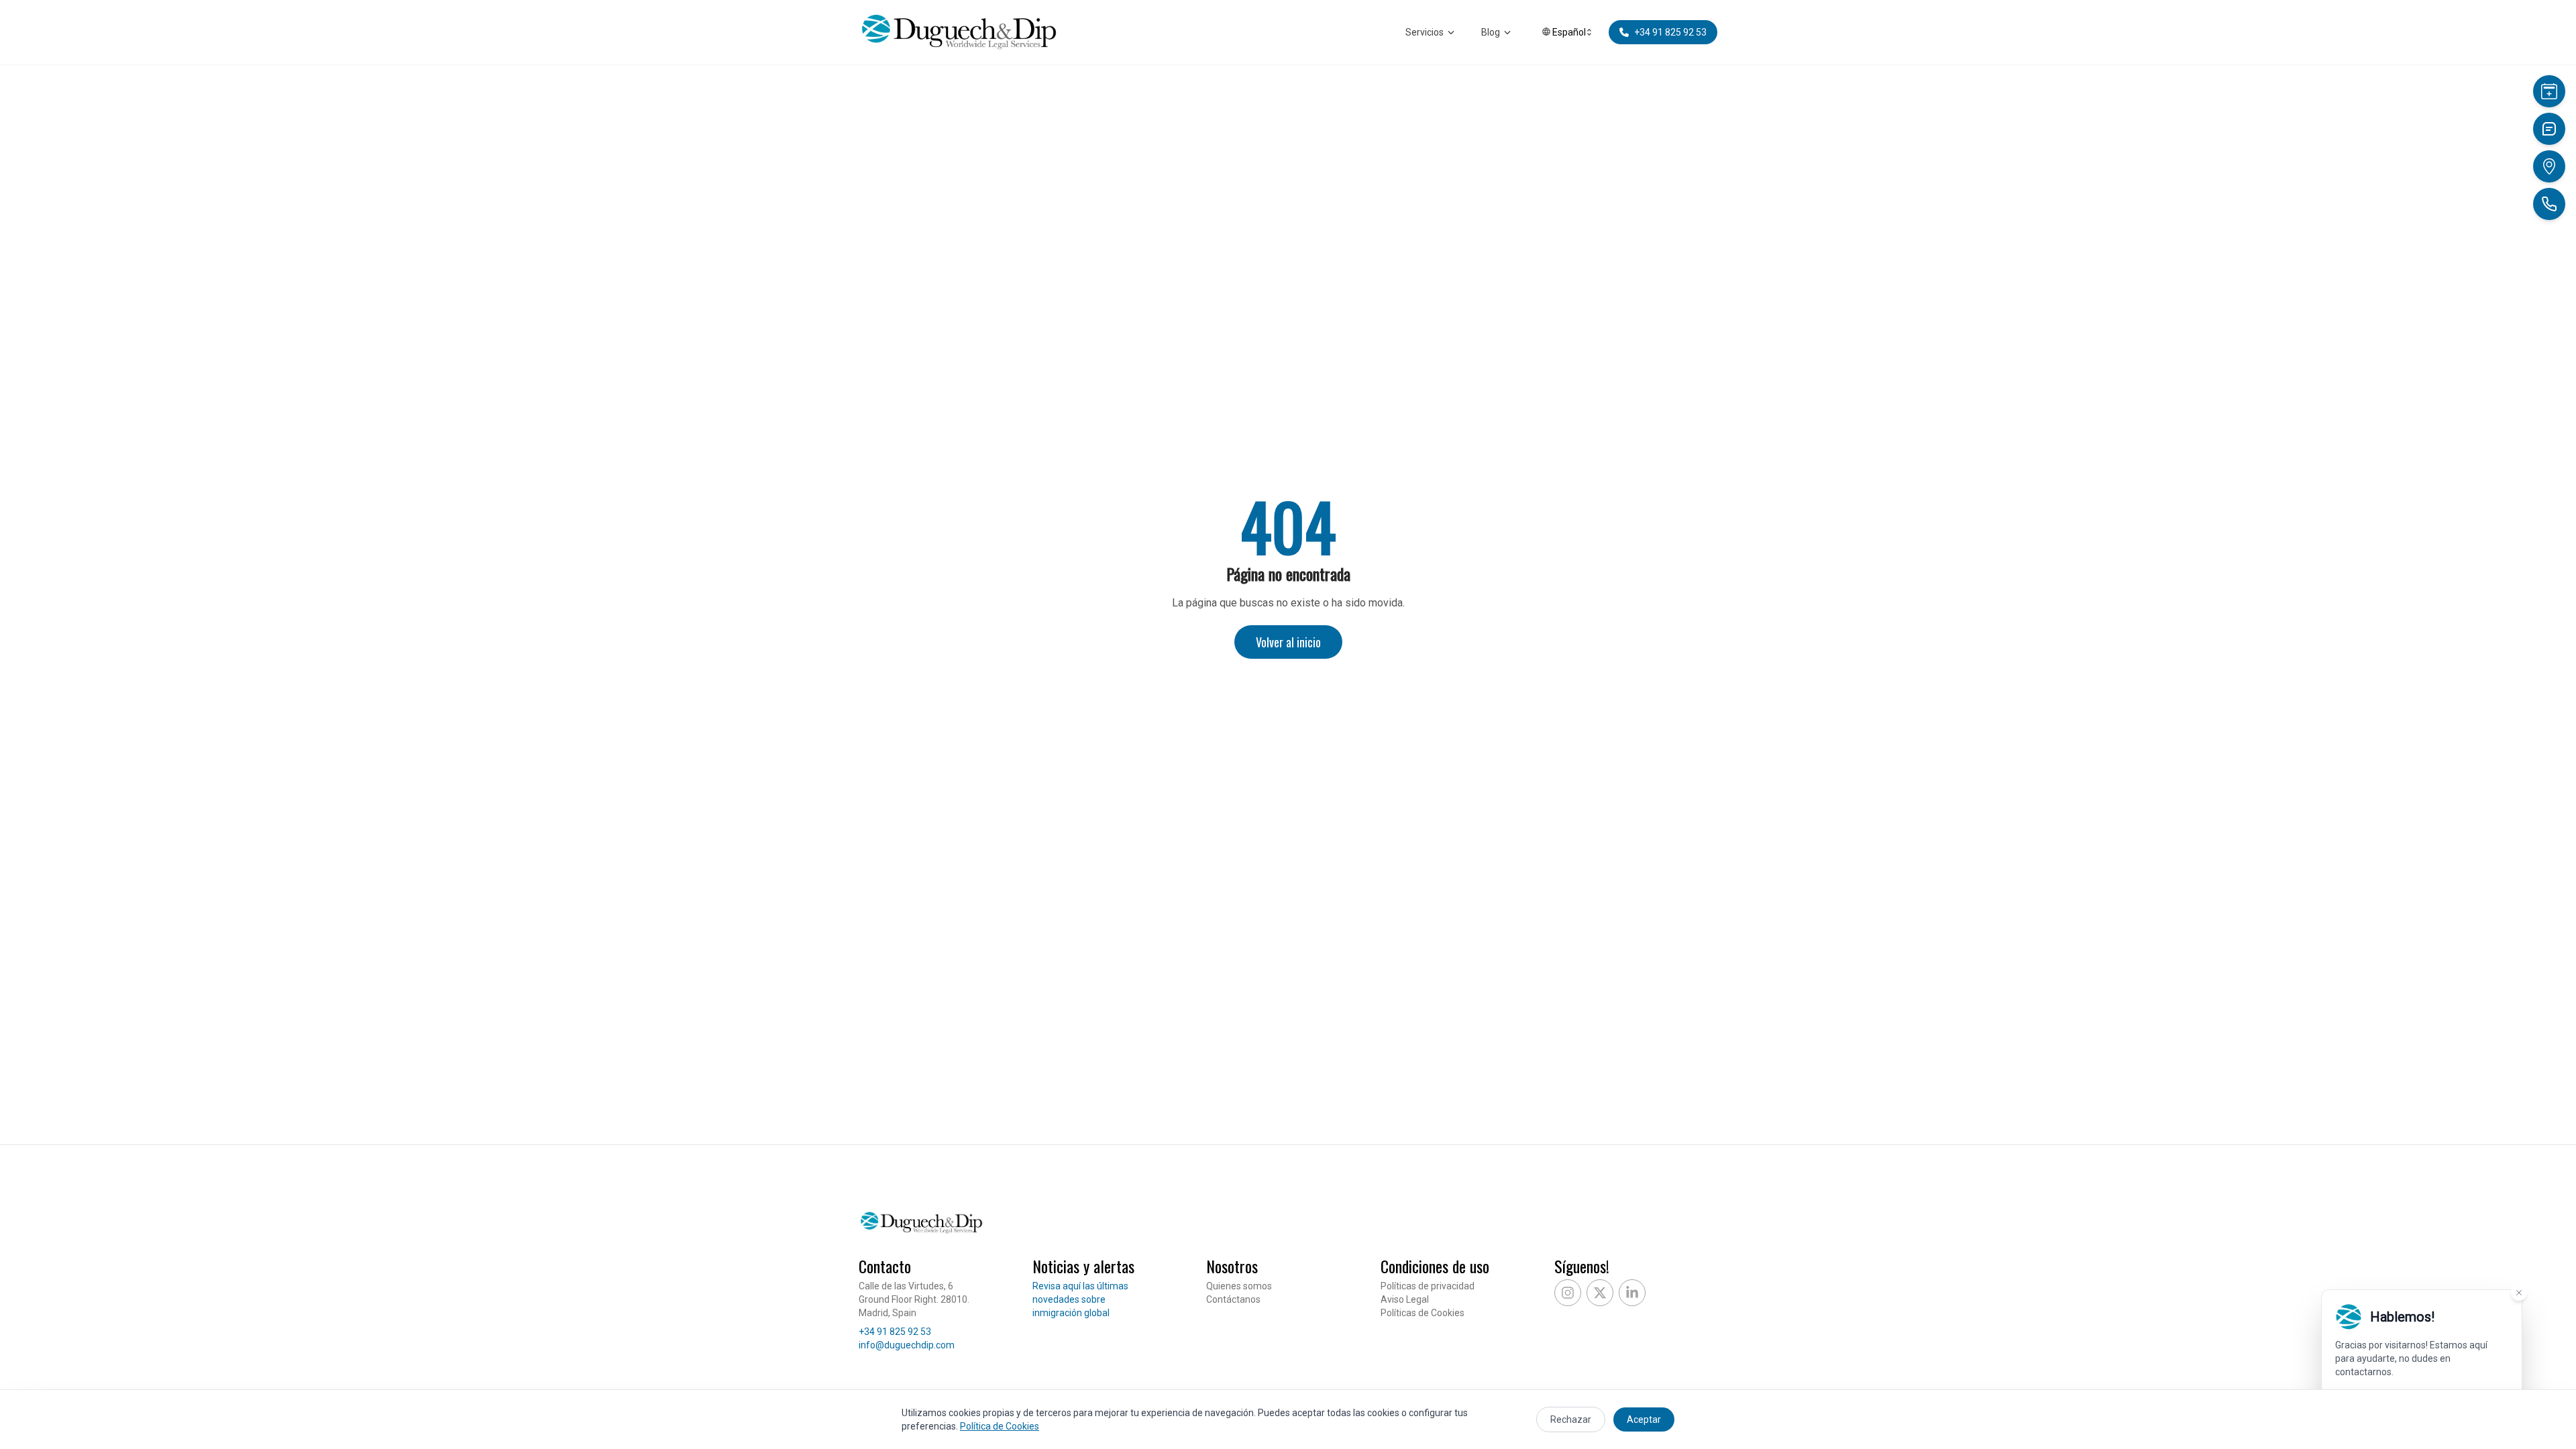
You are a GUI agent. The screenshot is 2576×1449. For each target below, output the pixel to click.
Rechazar (1571, 1419)
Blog (1491, 32)
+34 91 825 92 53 (895, 1332)
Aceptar (1644, 1419)
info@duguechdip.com (907, 1345)
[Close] (2519, 1293)
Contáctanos (1233, 1299)
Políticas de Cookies (1423, 1313)
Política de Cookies (1000, 1426)
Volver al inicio (1288, 642)
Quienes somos (1239, 1286)
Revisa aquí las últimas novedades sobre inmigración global (1080, 1299)
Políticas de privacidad (1428, 1286)
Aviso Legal (1405, 1299)
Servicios (1425, 32)
